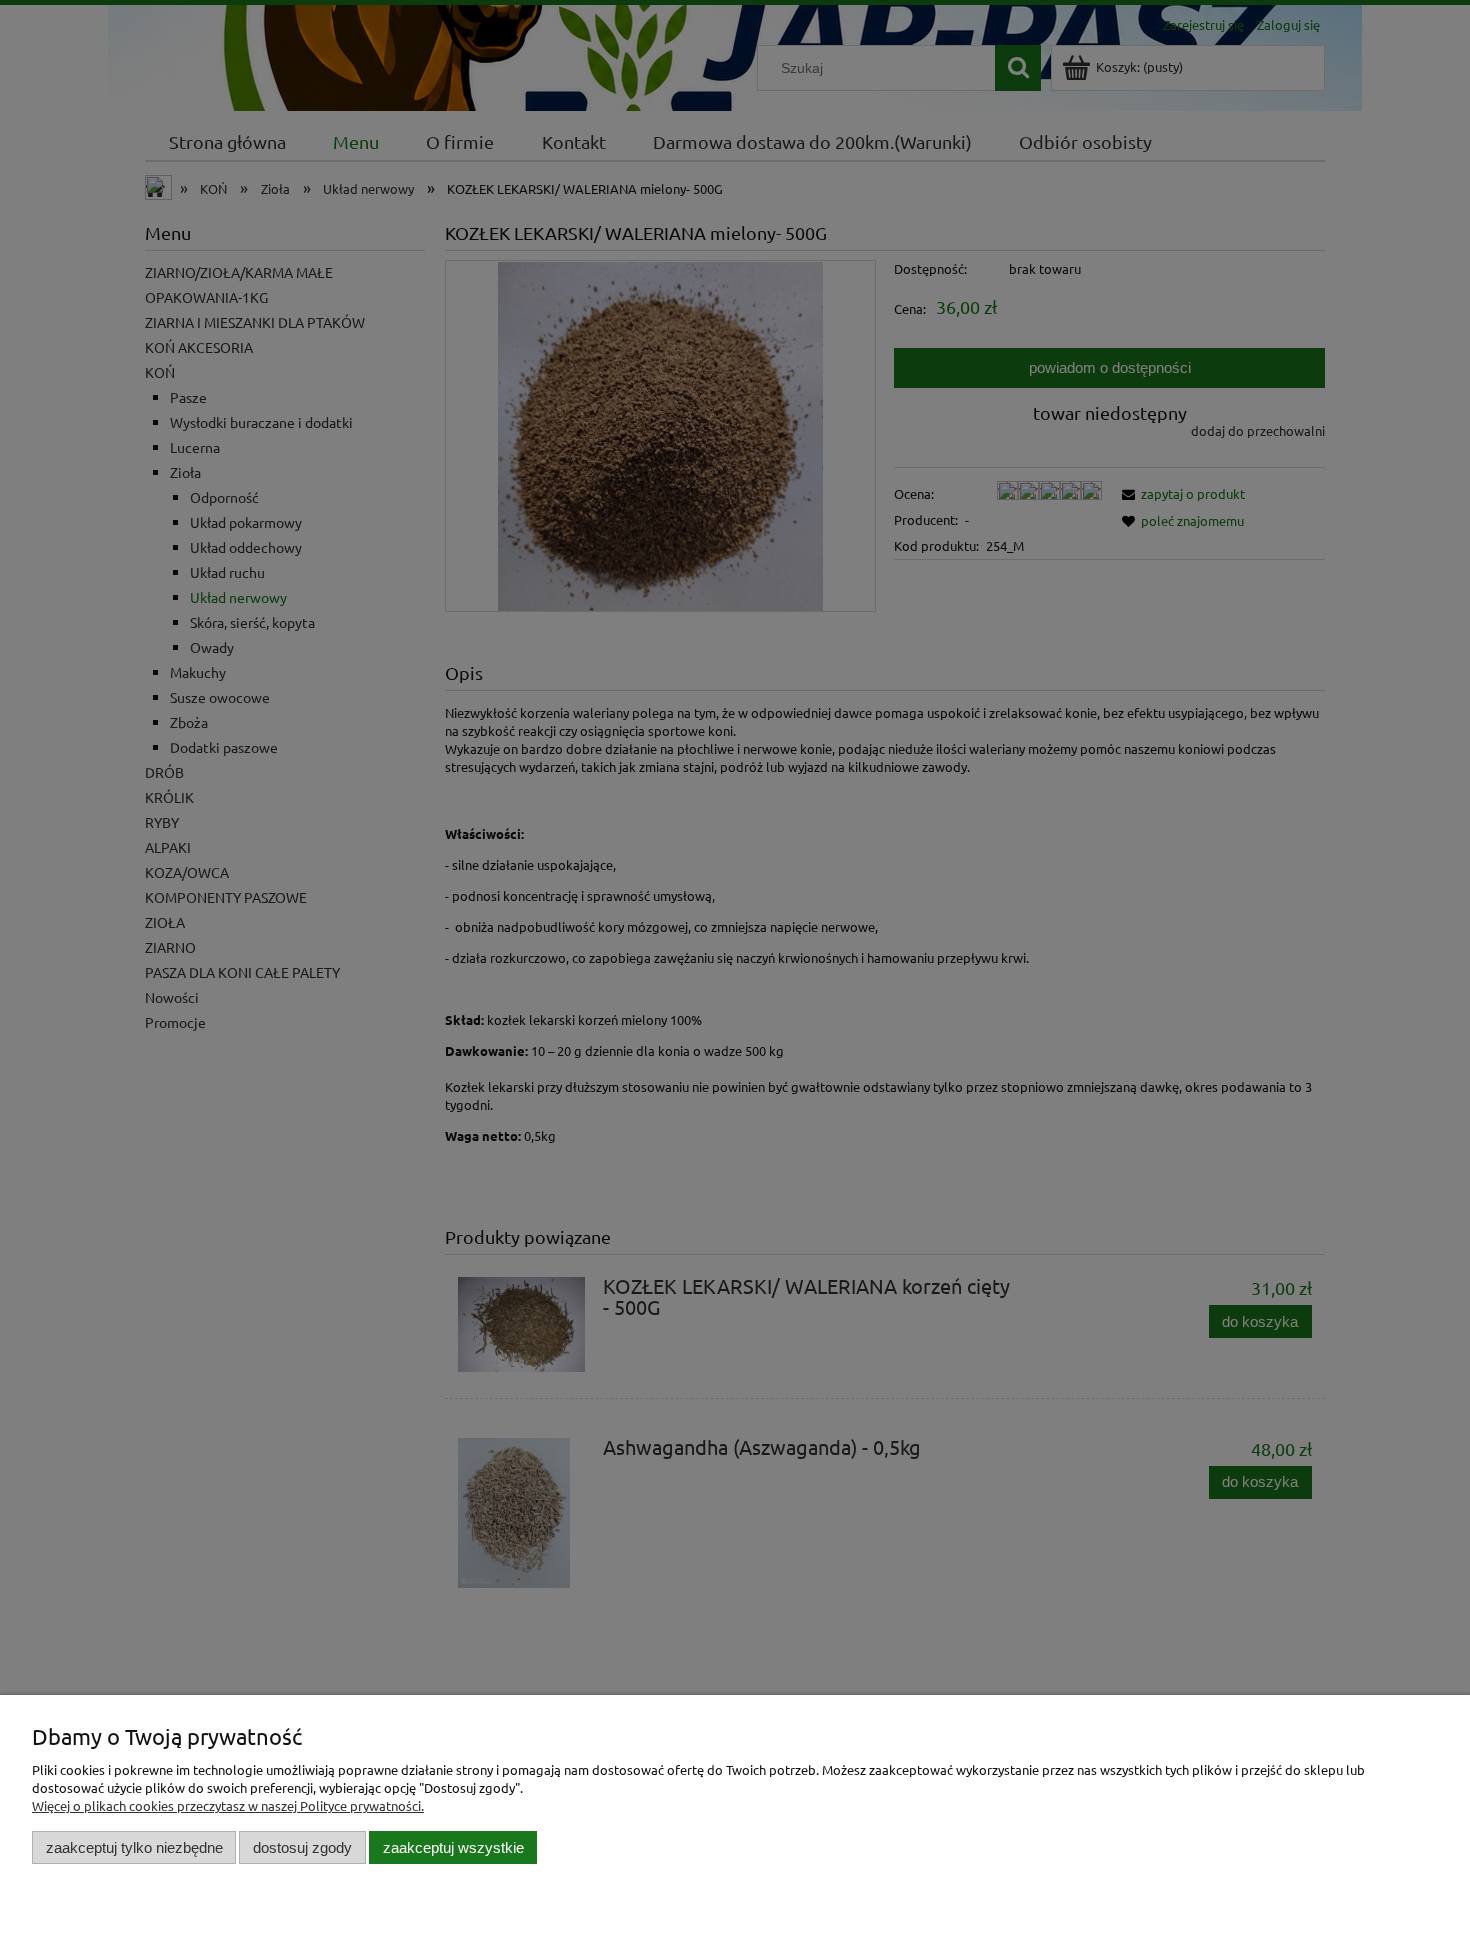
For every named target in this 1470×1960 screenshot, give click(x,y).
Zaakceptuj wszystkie (453, 1847)
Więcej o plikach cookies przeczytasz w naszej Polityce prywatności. (228, 1805)
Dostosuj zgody (302, 1847)
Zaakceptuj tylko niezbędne (134, 1847)
